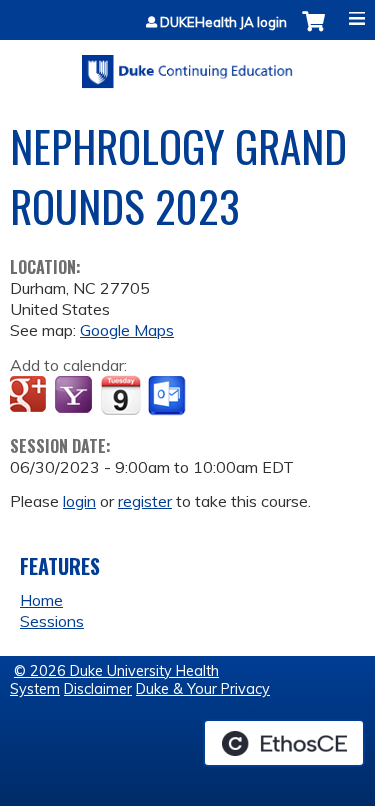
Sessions (52, 621)
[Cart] (313, 31)
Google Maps (127, 330)
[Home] (187, 64)
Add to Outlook (168, 396)
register (145, 501)
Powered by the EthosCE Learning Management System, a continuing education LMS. (284, 743)
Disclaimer (98, 689)
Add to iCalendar (120, 395)
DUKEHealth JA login (223, 22)
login (79, 501)
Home (41, 600)
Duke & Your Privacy (203, 689)
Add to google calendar (30, 396)
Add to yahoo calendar (75, 396)
